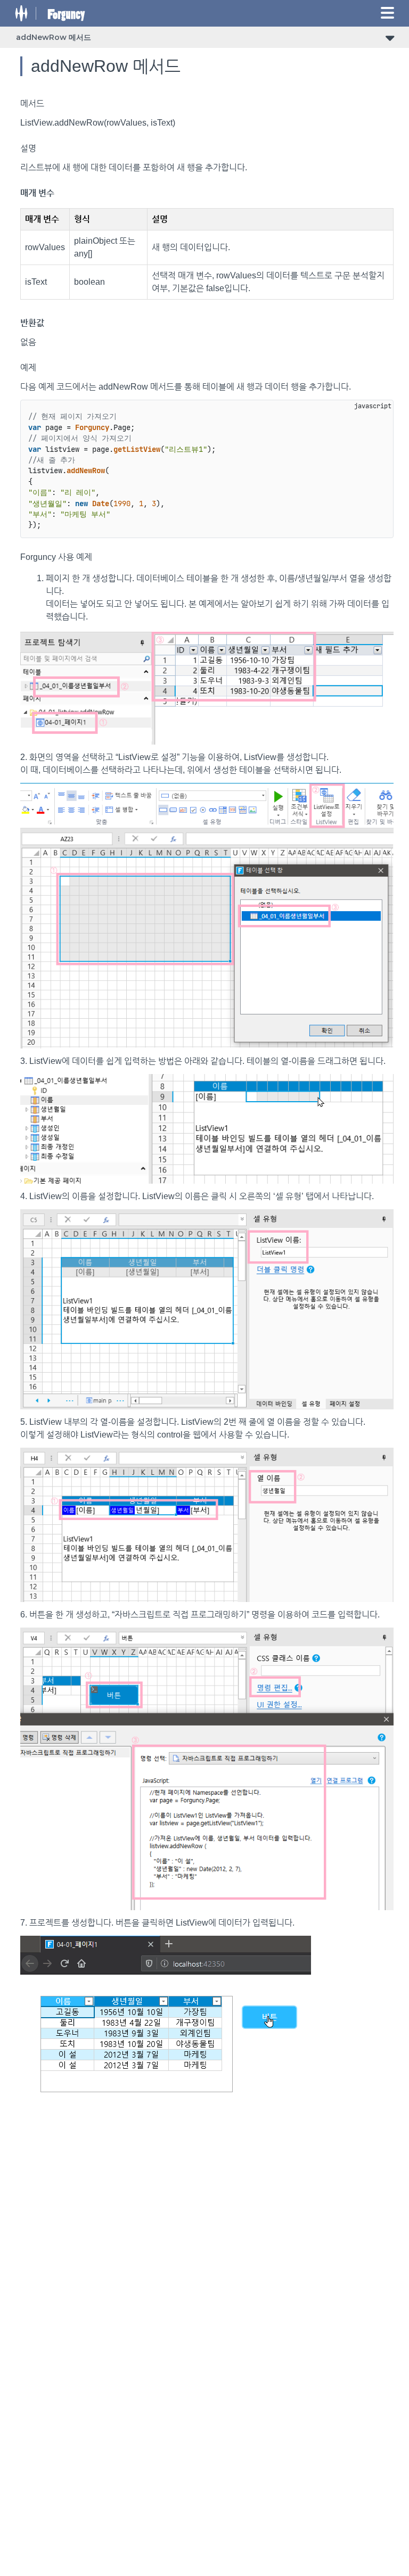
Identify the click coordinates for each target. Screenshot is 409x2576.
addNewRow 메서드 (54, 37)
